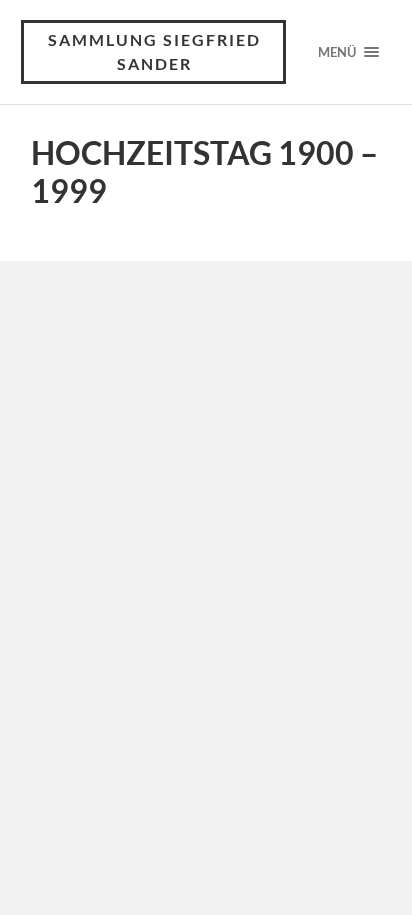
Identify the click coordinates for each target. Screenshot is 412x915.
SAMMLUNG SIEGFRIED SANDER (154, 51)
